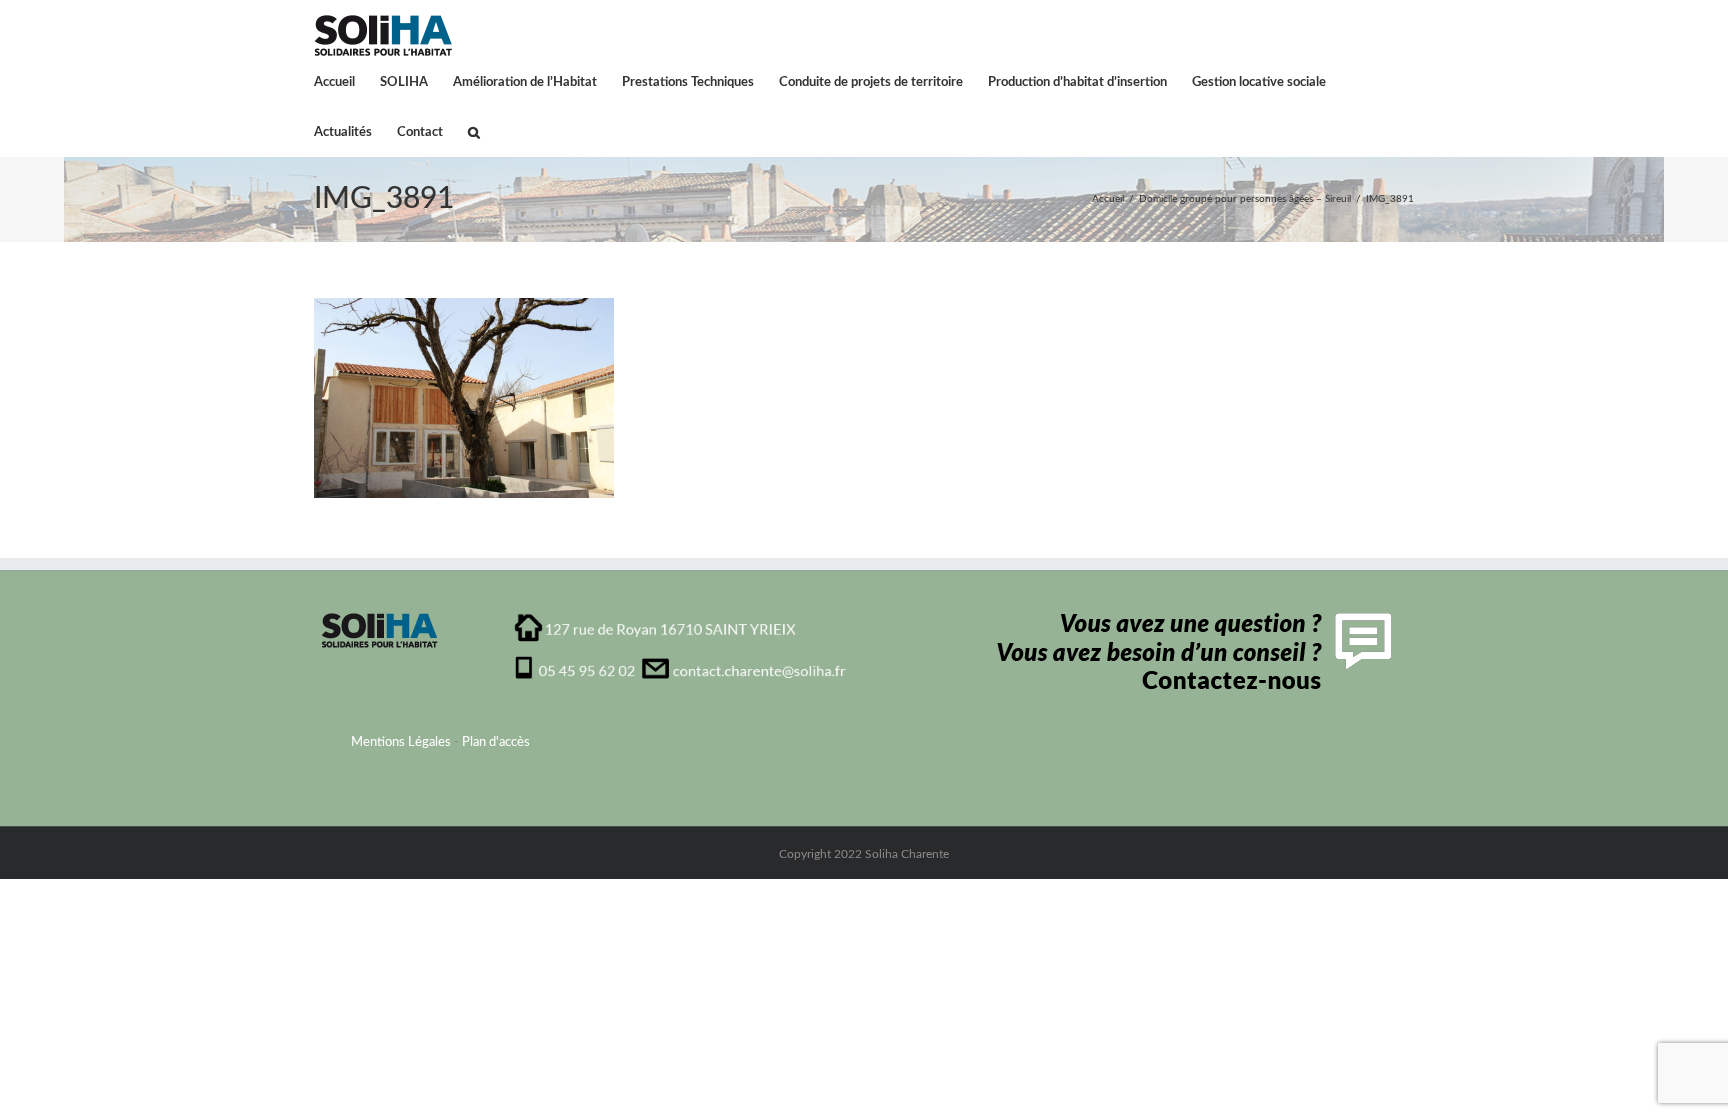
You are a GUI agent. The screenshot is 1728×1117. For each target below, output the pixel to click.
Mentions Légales (401, 742)
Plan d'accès (496, 742)
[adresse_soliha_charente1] (680, 619)
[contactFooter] (1189, 619)
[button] (474, 131)
